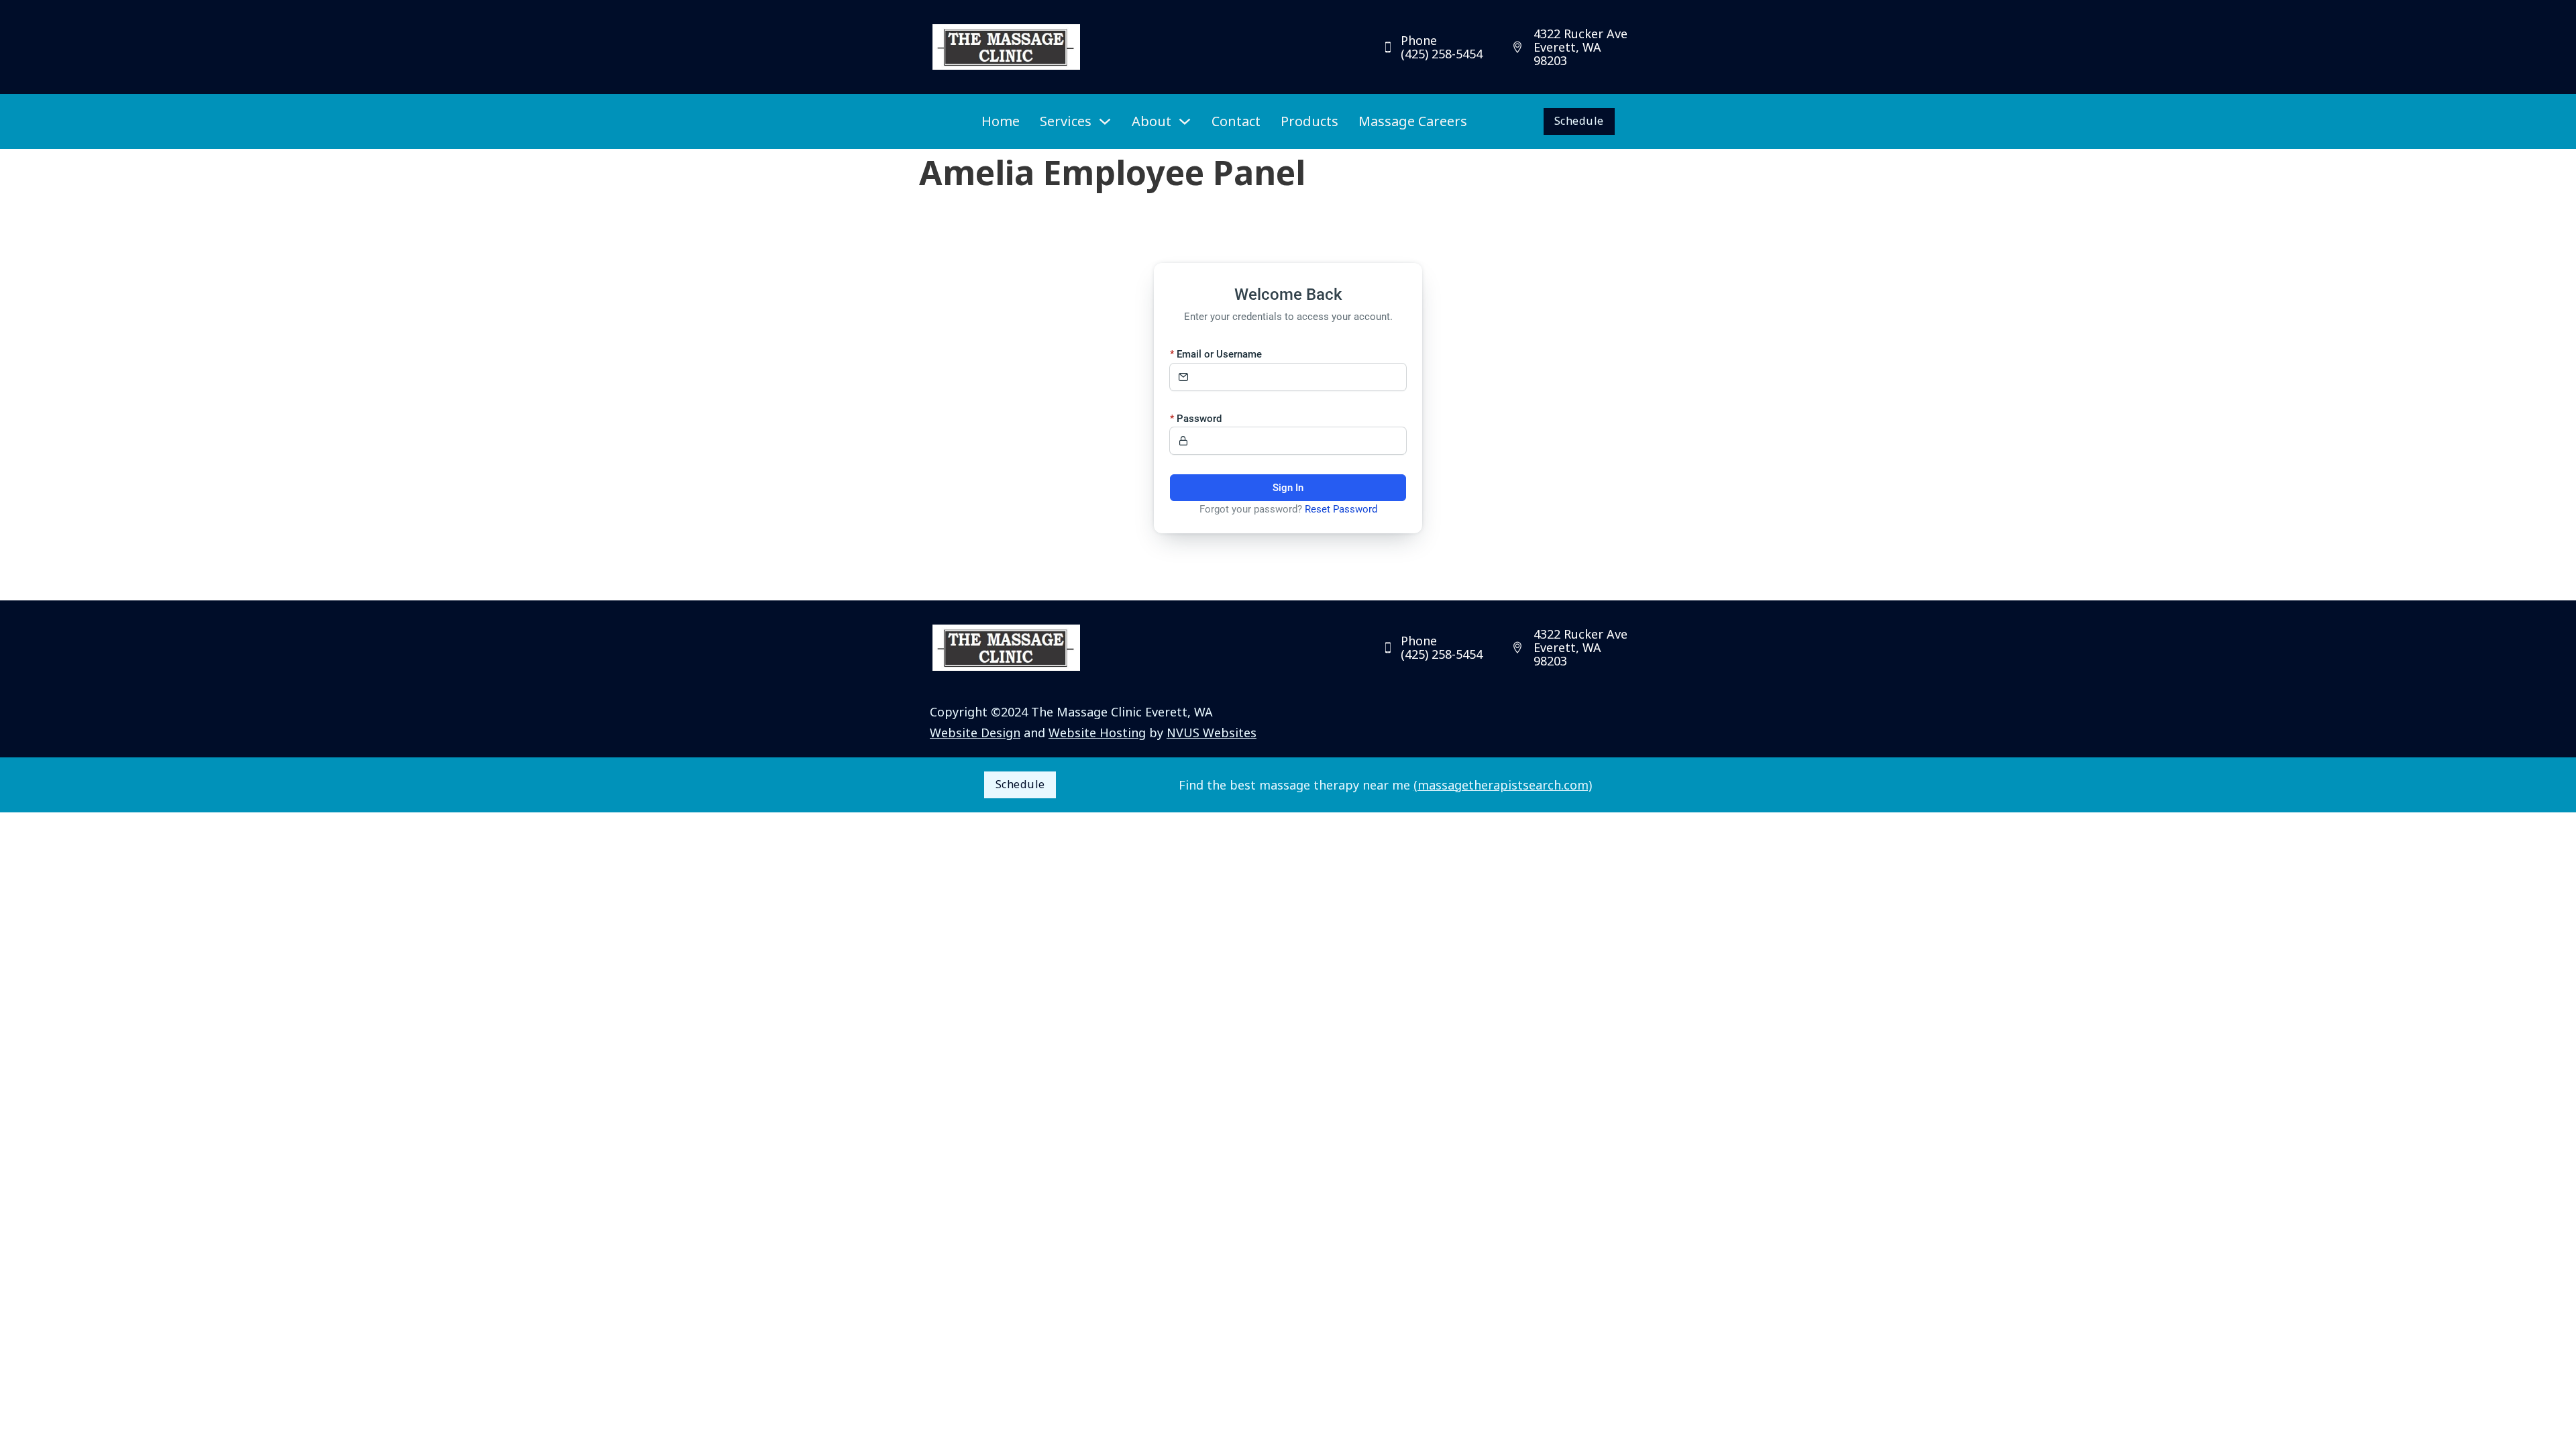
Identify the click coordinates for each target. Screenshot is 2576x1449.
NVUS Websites (1212, 733)
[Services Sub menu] (1105, 121)
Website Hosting (1097, 733)
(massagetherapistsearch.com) (1503, 785)
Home (1001, 121)
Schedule (1579, 121)
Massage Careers (1413, 121)
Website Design (975, 733)
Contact (1236, 121)
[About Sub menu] (1185, 121)
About (1151, 121)
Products (1309, 121)
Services (1066, 121)
